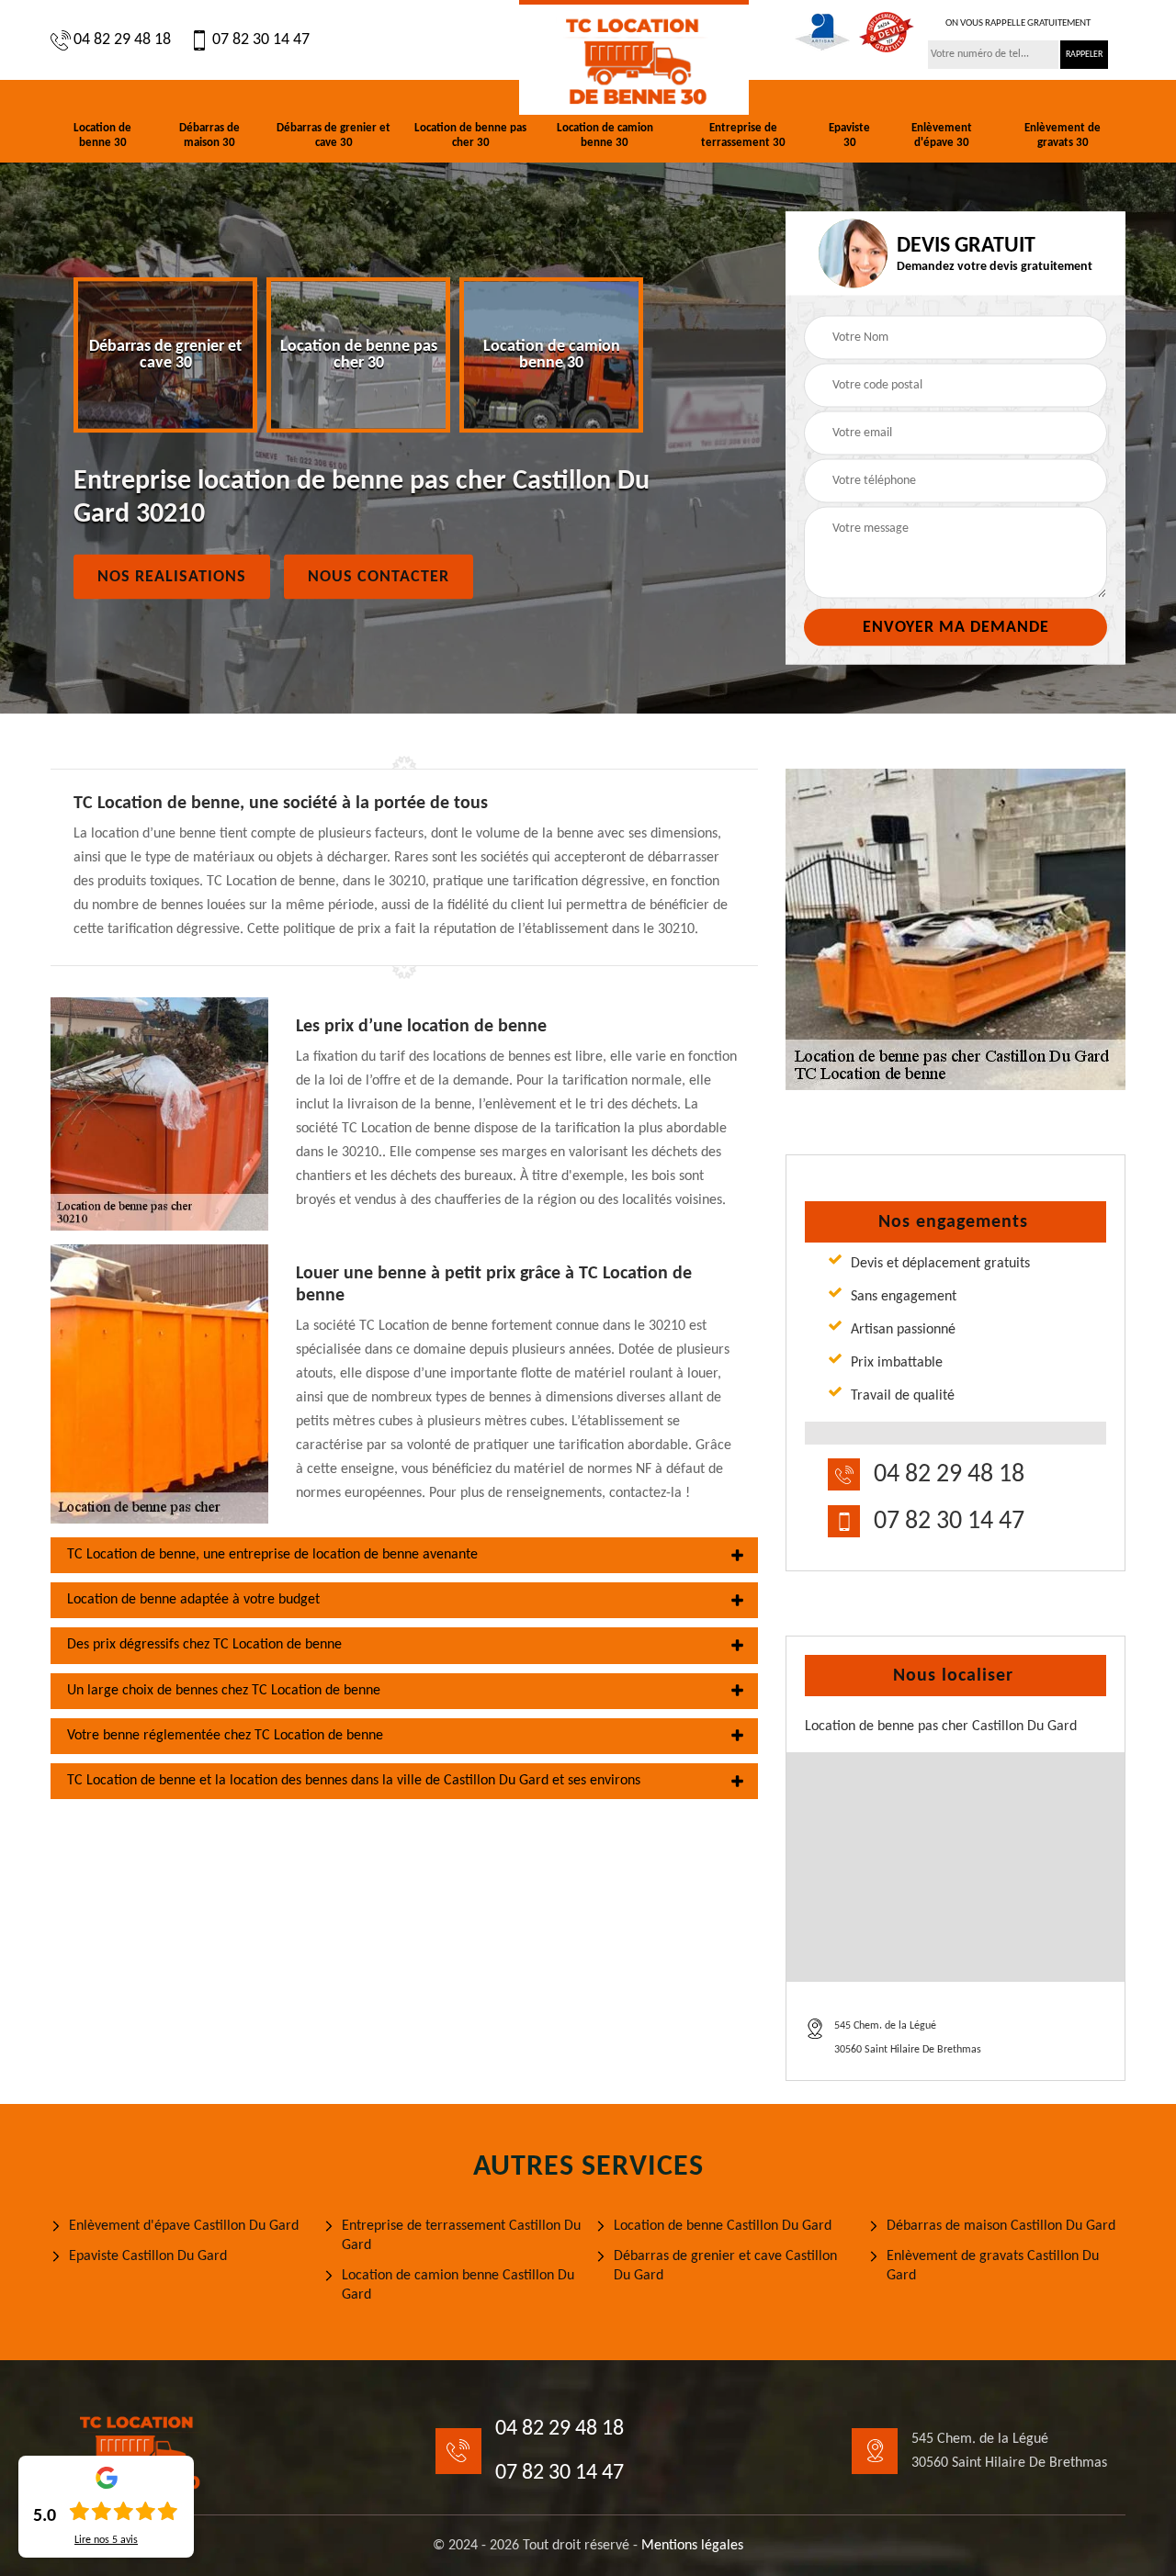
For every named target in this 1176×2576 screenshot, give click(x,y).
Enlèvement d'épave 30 (942, 135)
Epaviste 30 (849, 135)
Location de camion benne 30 (605, 135)
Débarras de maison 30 (209, 135)
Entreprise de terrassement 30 (743, 135)
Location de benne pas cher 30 (470, 135)
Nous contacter (379, 577)
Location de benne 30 (102, 135)
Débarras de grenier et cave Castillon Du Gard (725, 2266)
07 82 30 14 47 (261, 40)
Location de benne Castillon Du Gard (723, 2226)
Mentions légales (692, 2546)
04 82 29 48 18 (122, 40)
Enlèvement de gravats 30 (1063, 135)
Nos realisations (172, 577)
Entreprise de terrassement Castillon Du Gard (461, 2236)
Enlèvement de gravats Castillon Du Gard (993, 2266)
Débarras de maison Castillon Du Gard (1001, 2226)
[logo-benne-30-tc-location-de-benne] (634, 57)
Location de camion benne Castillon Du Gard (458, 2285)
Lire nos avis (106, 2540)
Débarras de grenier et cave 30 (334, 135)
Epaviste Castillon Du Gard (148, 2256)
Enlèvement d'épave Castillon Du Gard (184, 2226)
